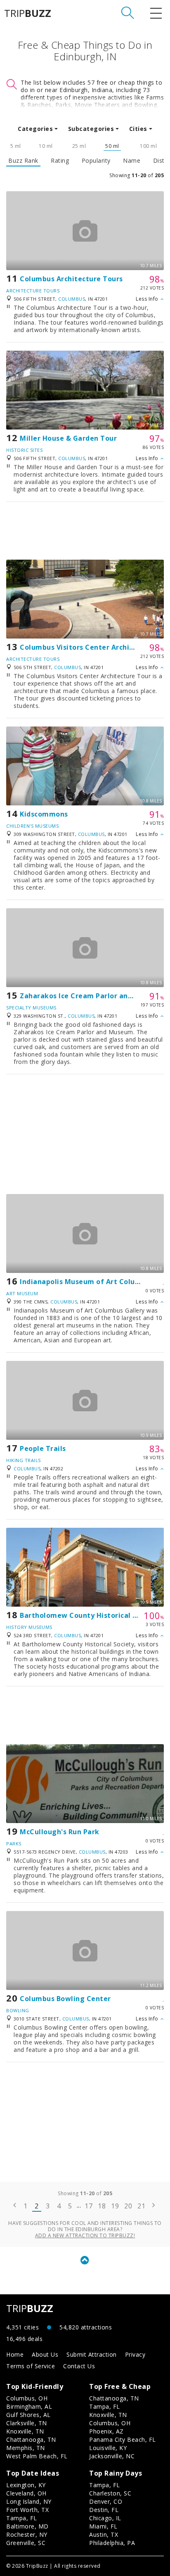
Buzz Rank (23, 161)
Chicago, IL (105, 2518)
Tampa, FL (105, 2406)
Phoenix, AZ (106, 2431)
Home (15, 2354)
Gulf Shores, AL (28, 2415)
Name (132, 161)
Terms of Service (31, 2366)
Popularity (96, 161)
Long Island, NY (29, 2501)
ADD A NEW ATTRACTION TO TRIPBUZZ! (85, 2235)
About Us (45, 2354)
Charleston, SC (110, 2493)
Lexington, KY (26, 2485)
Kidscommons (44, 814)
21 (141, 2206)
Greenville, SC (26, 2543)
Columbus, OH (27, 2398)
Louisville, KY (108, 2448)
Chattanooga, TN (31, 2439)
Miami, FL (103, 2526)
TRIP (28, 13)
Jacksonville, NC (112, 2456)
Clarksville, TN (27, 2423)
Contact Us (79, 2366)
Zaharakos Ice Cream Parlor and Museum (92, 996)
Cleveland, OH (26, 2493)
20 (128, 2206)
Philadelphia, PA (112, 2543)
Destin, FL (104, 2510)
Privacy (135, 2354)
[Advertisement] (85, 531)
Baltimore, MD (27, 2526)
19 (115, 2206)
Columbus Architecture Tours (71, 279)
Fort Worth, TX (27, 2510)
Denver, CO (106, 2501)
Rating (60, 161)
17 (89, 2206)
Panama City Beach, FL (123, 2439)
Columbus (72, 299)
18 (102, 2206)
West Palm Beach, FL (37, 2456)
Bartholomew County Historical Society (89, 1615)
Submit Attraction (92, 2354)
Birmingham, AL (29, 2406)
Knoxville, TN (25, 2431)
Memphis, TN (26, 2448)
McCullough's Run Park (60, 1832)
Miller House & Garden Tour (68, 438)
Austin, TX (104, 2534)
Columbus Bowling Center (65, 1999)
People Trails (43, 1448)
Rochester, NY (27, 2534)
